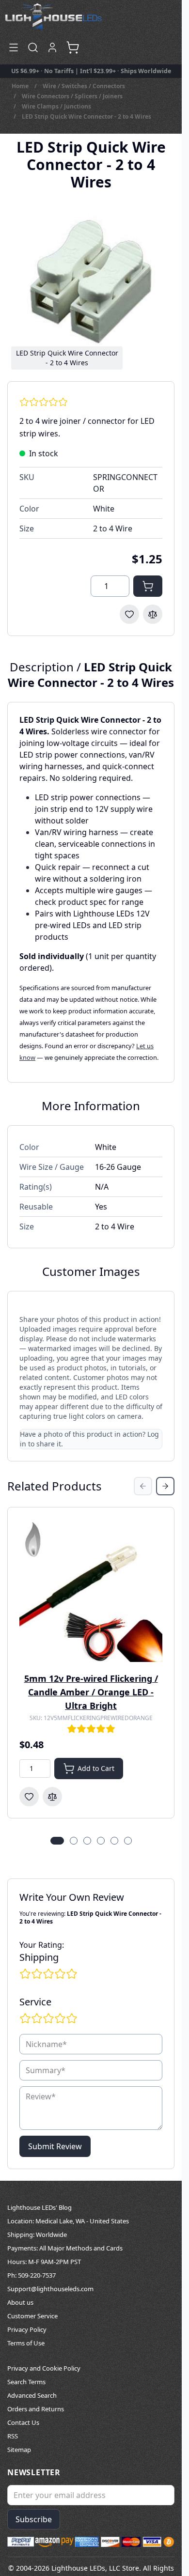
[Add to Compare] (153, 614)
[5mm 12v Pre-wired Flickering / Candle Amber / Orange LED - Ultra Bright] (91, 1591)
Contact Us (23, 2422)
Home (20, 86)
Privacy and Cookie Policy (44, 2368)
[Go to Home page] (53, 16)
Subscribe (34, 2519)
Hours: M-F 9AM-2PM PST (44, 2262)
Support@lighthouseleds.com (50, 2289)
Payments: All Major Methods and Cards (65, 2248)
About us (20, 2302)
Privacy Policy (27, 2329)
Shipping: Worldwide (37, 2235)
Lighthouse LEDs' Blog (39, 2207)
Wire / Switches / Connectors (84, 86)
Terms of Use (26, 2343)
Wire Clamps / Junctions (56, 106)
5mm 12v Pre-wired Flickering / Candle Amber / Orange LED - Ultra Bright (91, 1692)
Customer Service (32, 2316)
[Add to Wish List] (129, 614)
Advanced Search (32, 2395)
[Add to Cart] (148, 586)
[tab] (57, 1841)
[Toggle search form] (33, 47)
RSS (13, 2436)
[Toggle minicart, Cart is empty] (73, 47)
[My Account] (52, 47)
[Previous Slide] (143, 1486)
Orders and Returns (36, 2409)
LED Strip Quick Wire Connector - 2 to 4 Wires (87, 116)
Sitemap (19, 2450)
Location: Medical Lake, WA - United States (68, 2221)
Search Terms (26, 2382)
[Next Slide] (165, 1486)
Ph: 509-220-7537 (31, 2275)
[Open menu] (14, 47)
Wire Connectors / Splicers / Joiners (72, 96)
